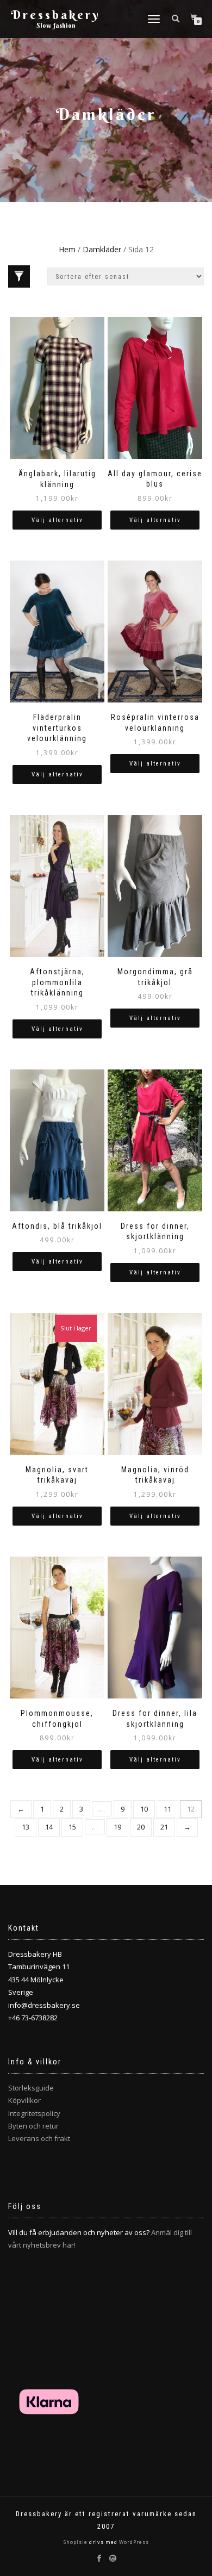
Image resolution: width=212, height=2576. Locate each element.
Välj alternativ (57, 520)
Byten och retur (33, 2126)
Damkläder (102, 249)
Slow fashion (56, 25)
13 (26, 1827)
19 (117, 1827)
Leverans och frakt (39, 2138)
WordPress (133, 2542)
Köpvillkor (24, 2100)
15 (72, 1827)
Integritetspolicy (34, 2113)
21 (164, 1827)
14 (49, 1827)
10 (144, 1809)
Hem (67, 249)
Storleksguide (31, 2088)
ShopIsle (76, 2542)
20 (141, 1827)
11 (167, 1809)
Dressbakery (56, 15)
